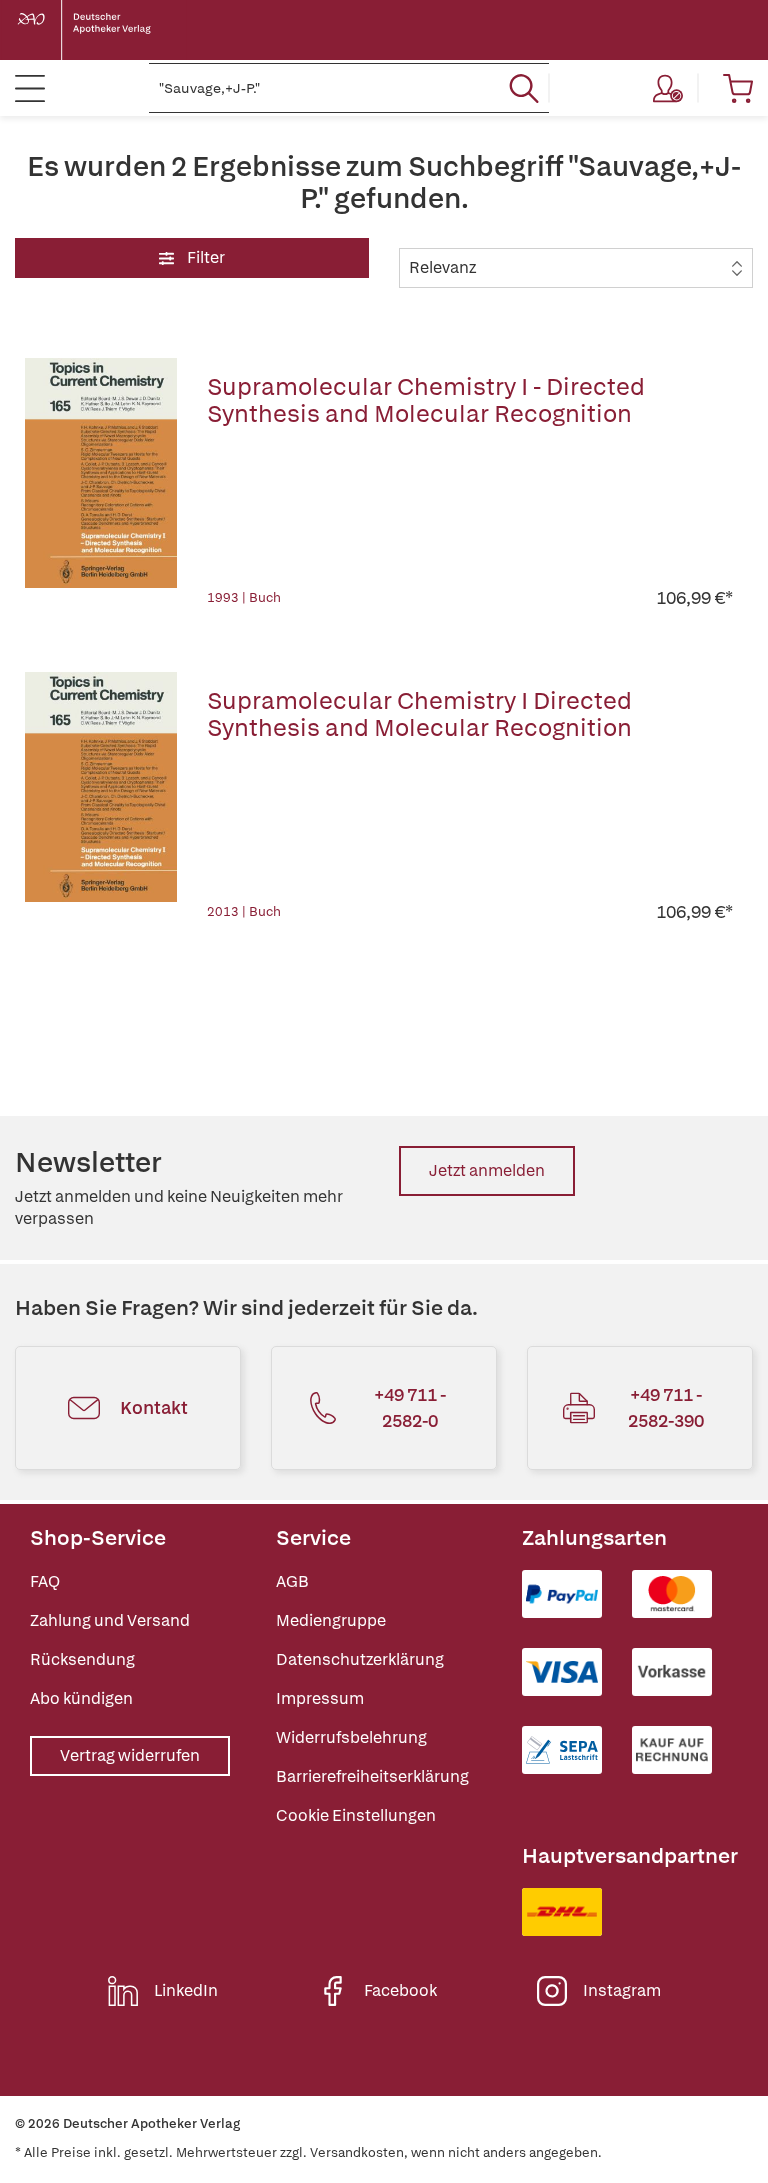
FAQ (45, 1581)
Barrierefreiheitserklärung (372, 1776)
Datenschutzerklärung (360, 1659)
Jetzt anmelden (487, 1170)
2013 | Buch (244, 911)
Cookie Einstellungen (356, 1815)
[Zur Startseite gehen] (100, 30)
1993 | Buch (244, 597)
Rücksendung (82, 1659)
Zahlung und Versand (110, 1620)
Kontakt (154, 1407)
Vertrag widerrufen (130, 1755)
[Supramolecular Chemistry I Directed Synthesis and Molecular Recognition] (101, 798)
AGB (292, 1581)
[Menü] (30, 88)
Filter (204, 257)
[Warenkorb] (738, 88)
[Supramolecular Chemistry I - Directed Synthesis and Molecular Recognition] (101, 484)
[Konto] (668, 88)
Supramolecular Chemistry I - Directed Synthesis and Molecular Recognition (426, 400)
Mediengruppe (331, 1620)
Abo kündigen (81, 1698)
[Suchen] (524, 88)
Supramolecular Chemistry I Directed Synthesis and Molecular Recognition (419, 714)
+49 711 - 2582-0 (410, 1407)
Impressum (320, 1698)
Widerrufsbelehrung (351, 1737)
